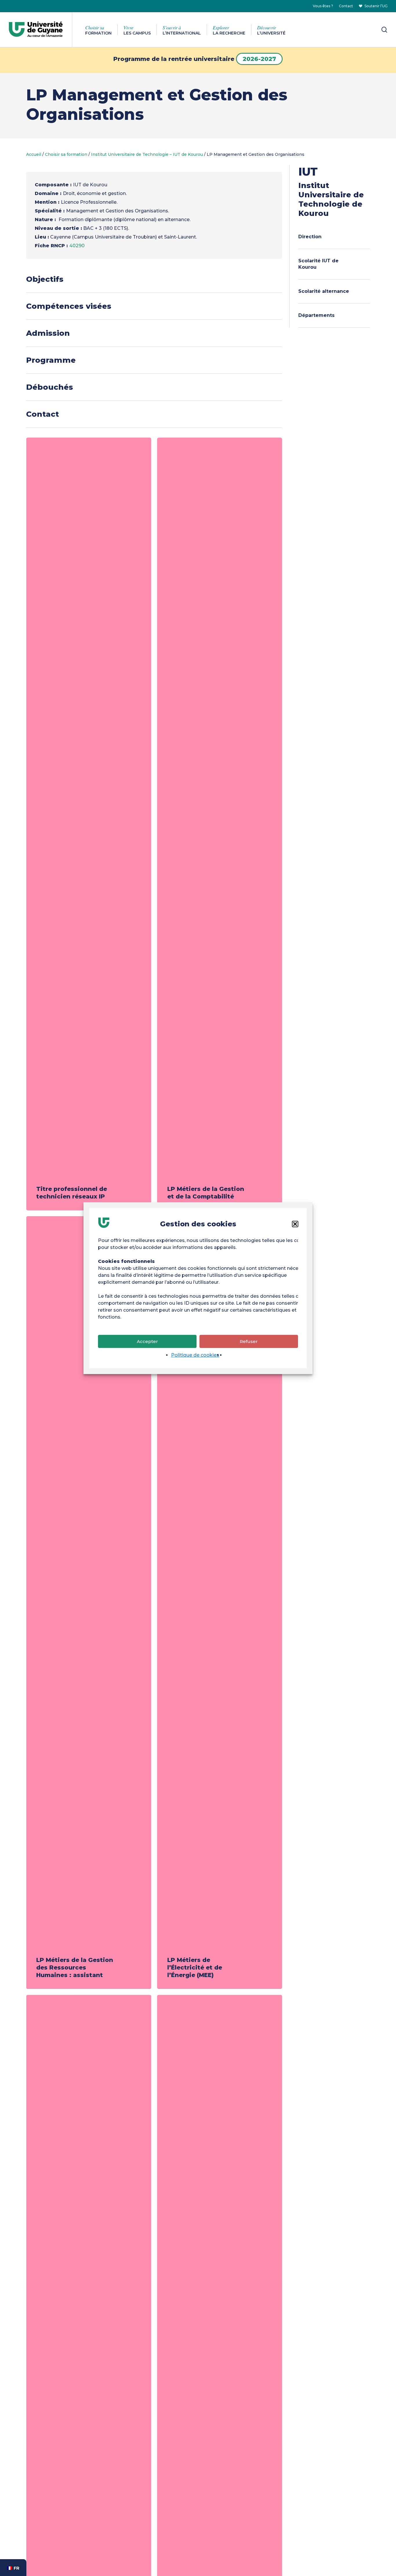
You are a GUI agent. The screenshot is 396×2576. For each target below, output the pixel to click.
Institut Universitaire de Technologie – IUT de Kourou (147, 154)
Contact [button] (42, 414)
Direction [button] (310, 237)
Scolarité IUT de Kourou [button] (318, 264)
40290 (77, 246)
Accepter (147, 1341)
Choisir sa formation (66, 154)
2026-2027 (259, 59)
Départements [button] (316, 315)
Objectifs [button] (45, 279)
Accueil (34, 154)
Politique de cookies (195, 1355)
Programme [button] (51, 360)
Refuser (249, 1341)
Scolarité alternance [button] (324, 291)
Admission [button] (48, 333)
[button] (295, 1224)
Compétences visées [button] (69, 306)
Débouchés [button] (50, 387)
